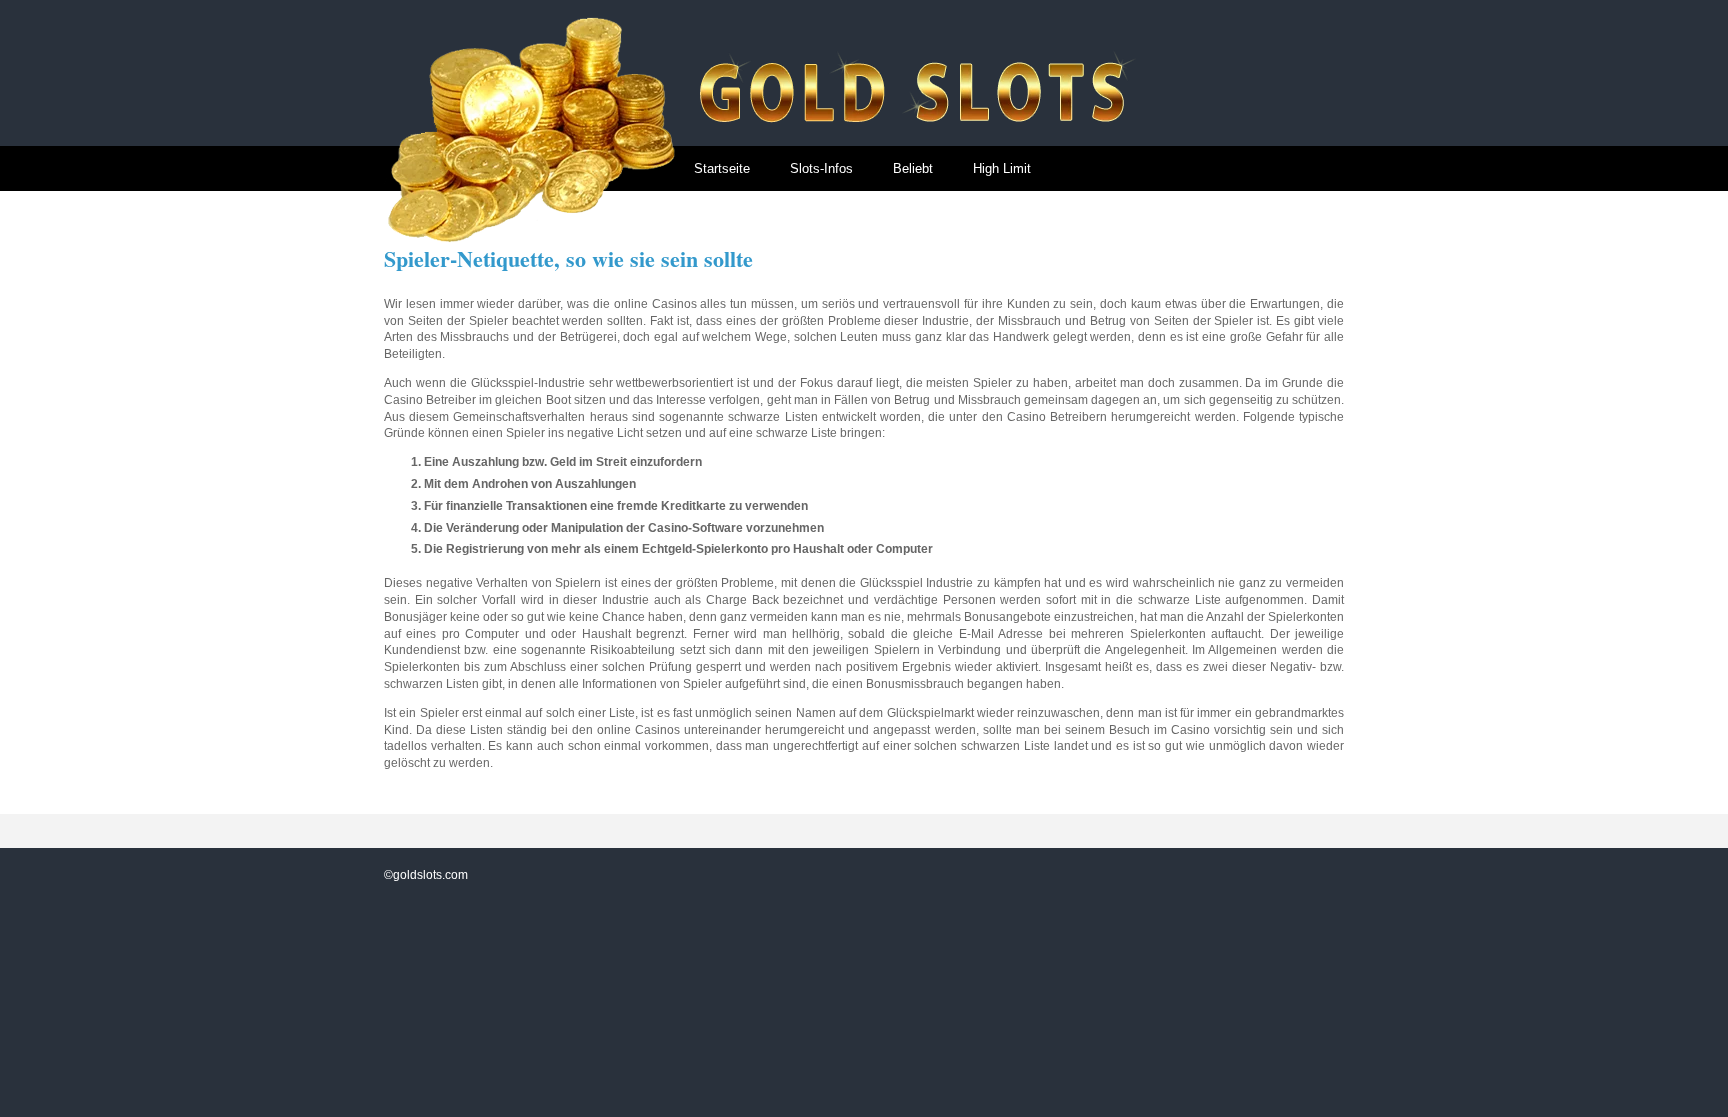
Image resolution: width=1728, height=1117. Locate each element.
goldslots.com (430, 875)
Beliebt (913, 168)
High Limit (1002, 168)
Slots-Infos (821, 168)
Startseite (722, 168)
